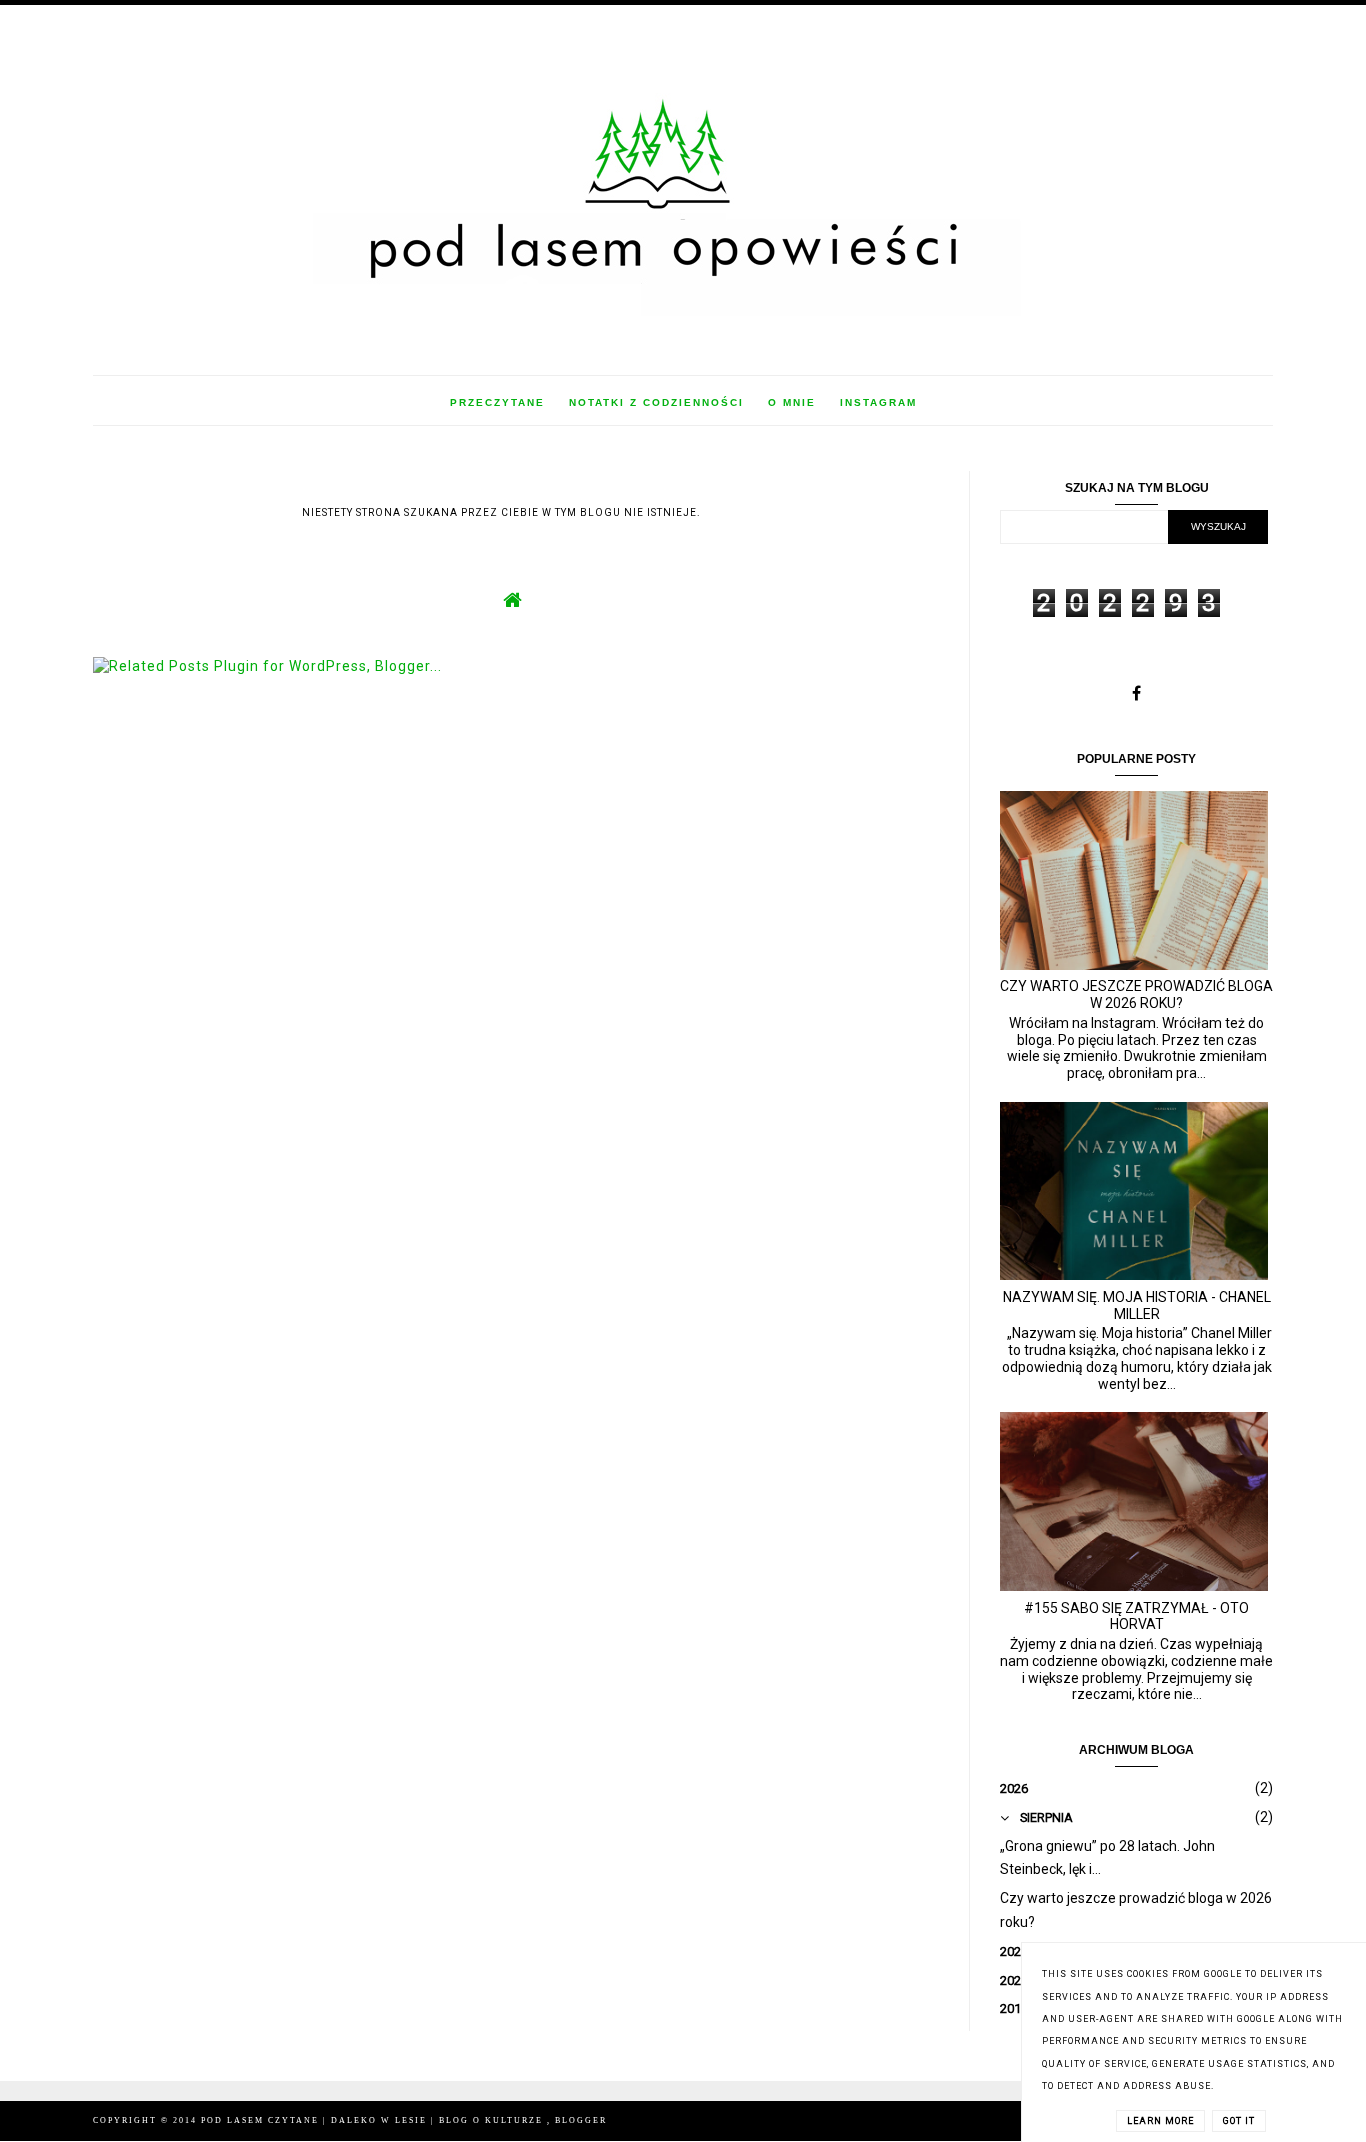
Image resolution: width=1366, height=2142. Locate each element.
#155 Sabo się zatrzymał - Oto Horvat (1136, 1616)
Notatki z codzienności (656, 402)
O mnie (792, 402)
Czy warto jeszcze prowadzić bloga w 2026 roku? (1136, 994)
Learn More (1160, 2121)
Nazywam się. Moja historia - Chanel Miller (1137, 1305)
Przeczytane (497, 402)
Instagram (878, 402)
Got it (1239, 2121)
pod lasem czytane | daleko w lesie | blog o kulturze (374, 2120)
